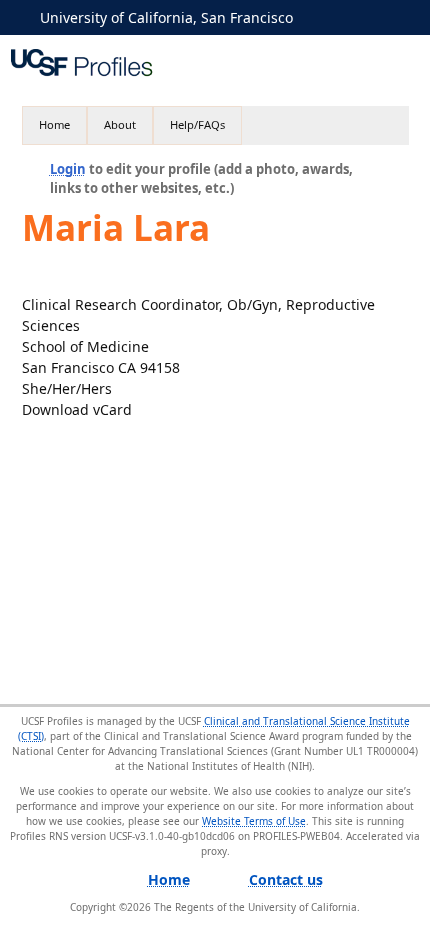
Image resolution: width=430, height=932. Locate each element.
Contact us (286, 879)
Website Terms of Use (254, 821)
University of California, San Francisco (166, 17)
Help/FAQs (197, 124)
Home (54, 124)
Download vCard (77, 409)
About (120, 124)
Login (68, 169)
